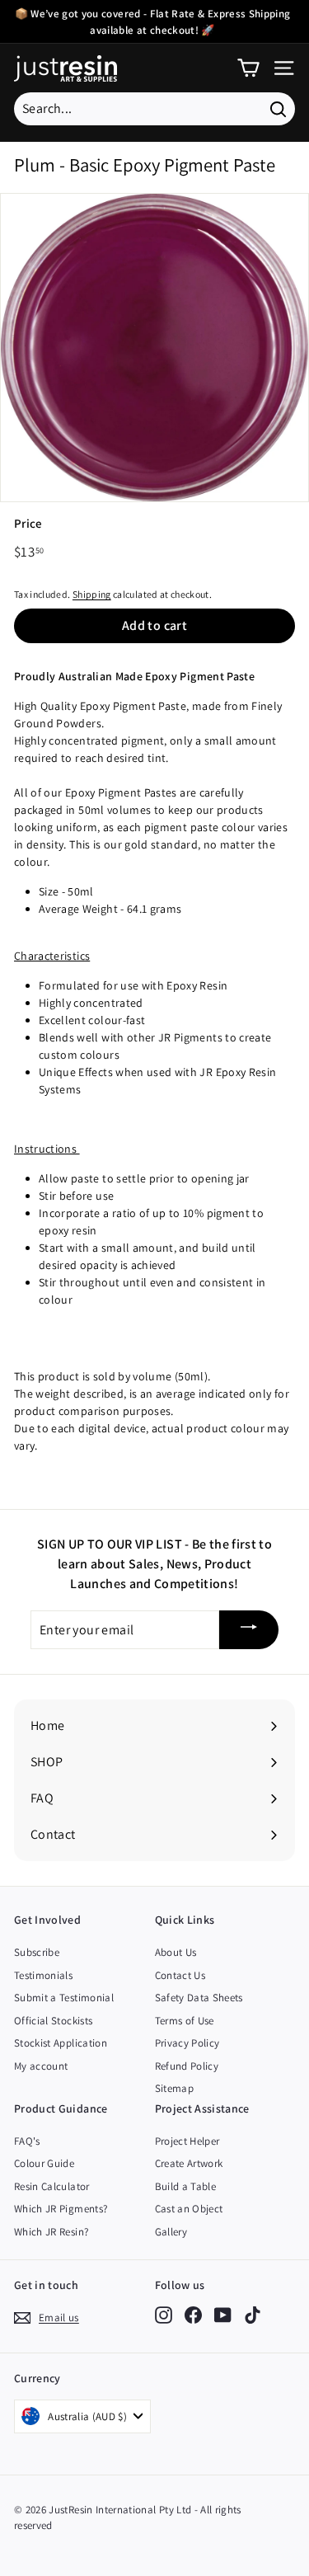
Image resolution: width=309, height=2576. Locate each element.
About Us (176, 1952)
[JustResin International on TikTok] (253, 2315)
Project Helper (187, 2141)
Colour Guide (44, 2163)
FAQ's (27, 2141)
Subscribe (37, 1952)
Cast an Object (189, 2209)
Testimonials (43, 1975)
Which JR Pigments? (61, 2209)
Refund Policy (187, 2066)
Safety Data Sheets (199, 1998)
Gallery (171, 2232)
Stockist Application (61, 2043)
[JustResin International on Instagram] (164, 2315)
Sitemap (174, 2088)
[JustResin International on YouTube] (223, 2315)
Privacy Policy (187, 2043)
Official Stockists (53, 2021)
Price (28, 523)
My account (41, 2066)
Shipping (92, 594)
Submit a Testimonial (64, 1998)
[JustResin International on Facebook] (193, 2315)
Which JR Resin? (51, 2232)
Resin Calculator (52, 2186)
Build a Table (186, 2186)
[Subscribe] (249, 1630)
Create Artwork (189, 2163)
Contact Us (180, 1975)
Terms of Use (185, 2021)
